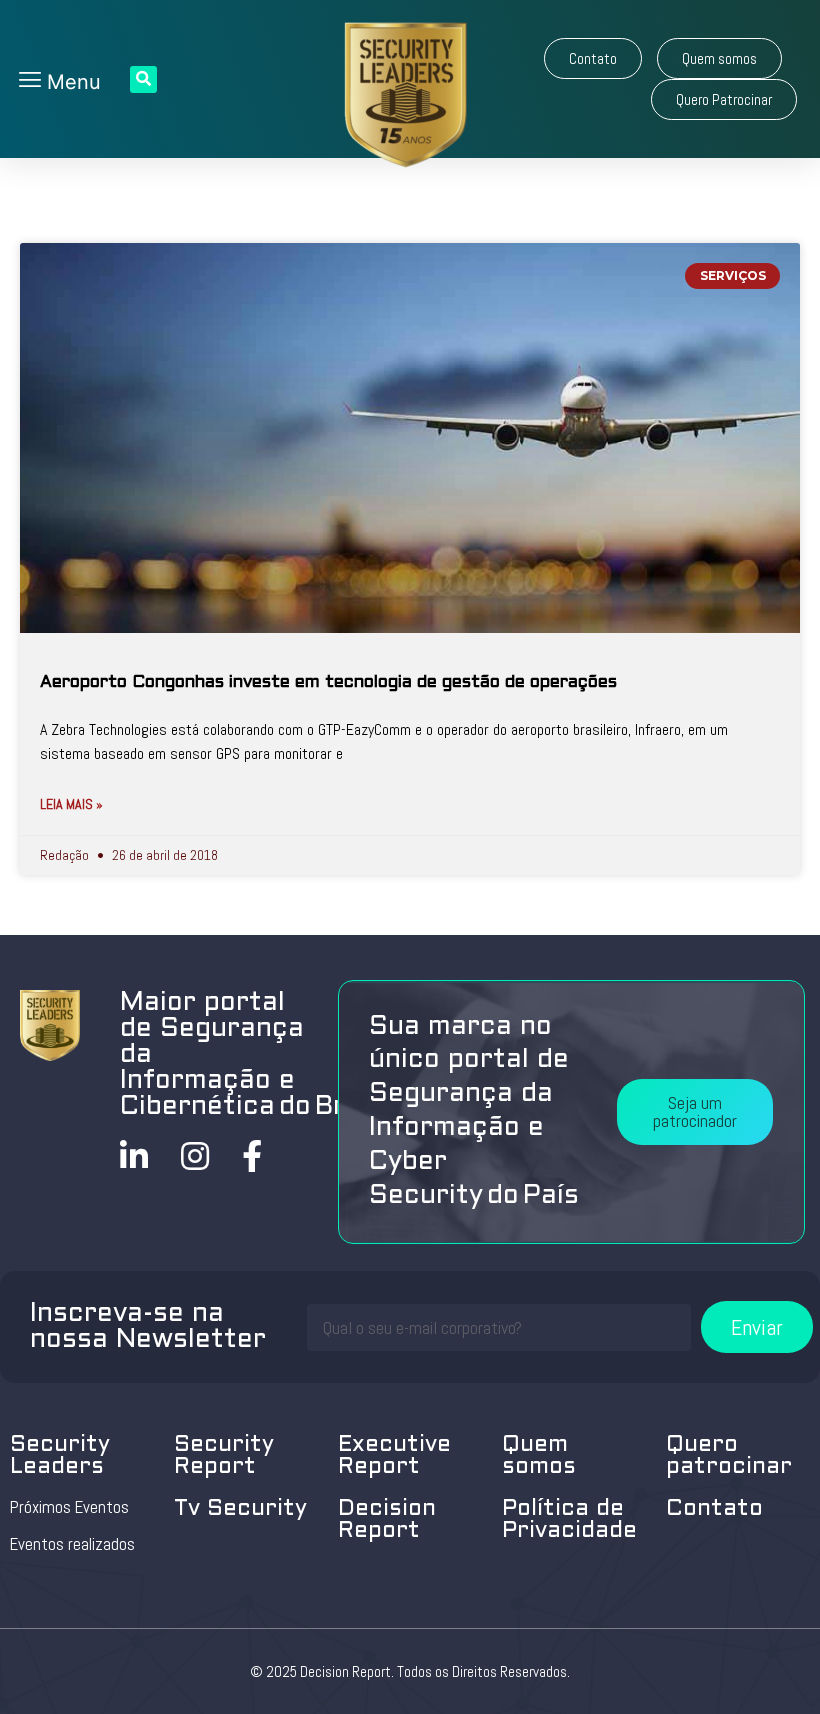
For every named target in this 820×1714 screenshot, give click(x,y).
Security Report (224, 1456)
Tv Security (240, 1509)
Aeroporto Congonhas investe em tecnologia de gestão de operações (328, 683)
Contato (714, 1509)
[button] (593, 58)
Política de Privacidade (569, 1520)
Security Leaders (60, 1456)
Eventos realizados (72, 1544)
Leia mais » (71, 804)
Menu (71, 82)
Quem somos (539, 1456)
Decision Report (387, 1520)
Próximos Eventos (69, 1507)
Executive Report (394, 1456)
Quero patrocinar (729, 1456)
